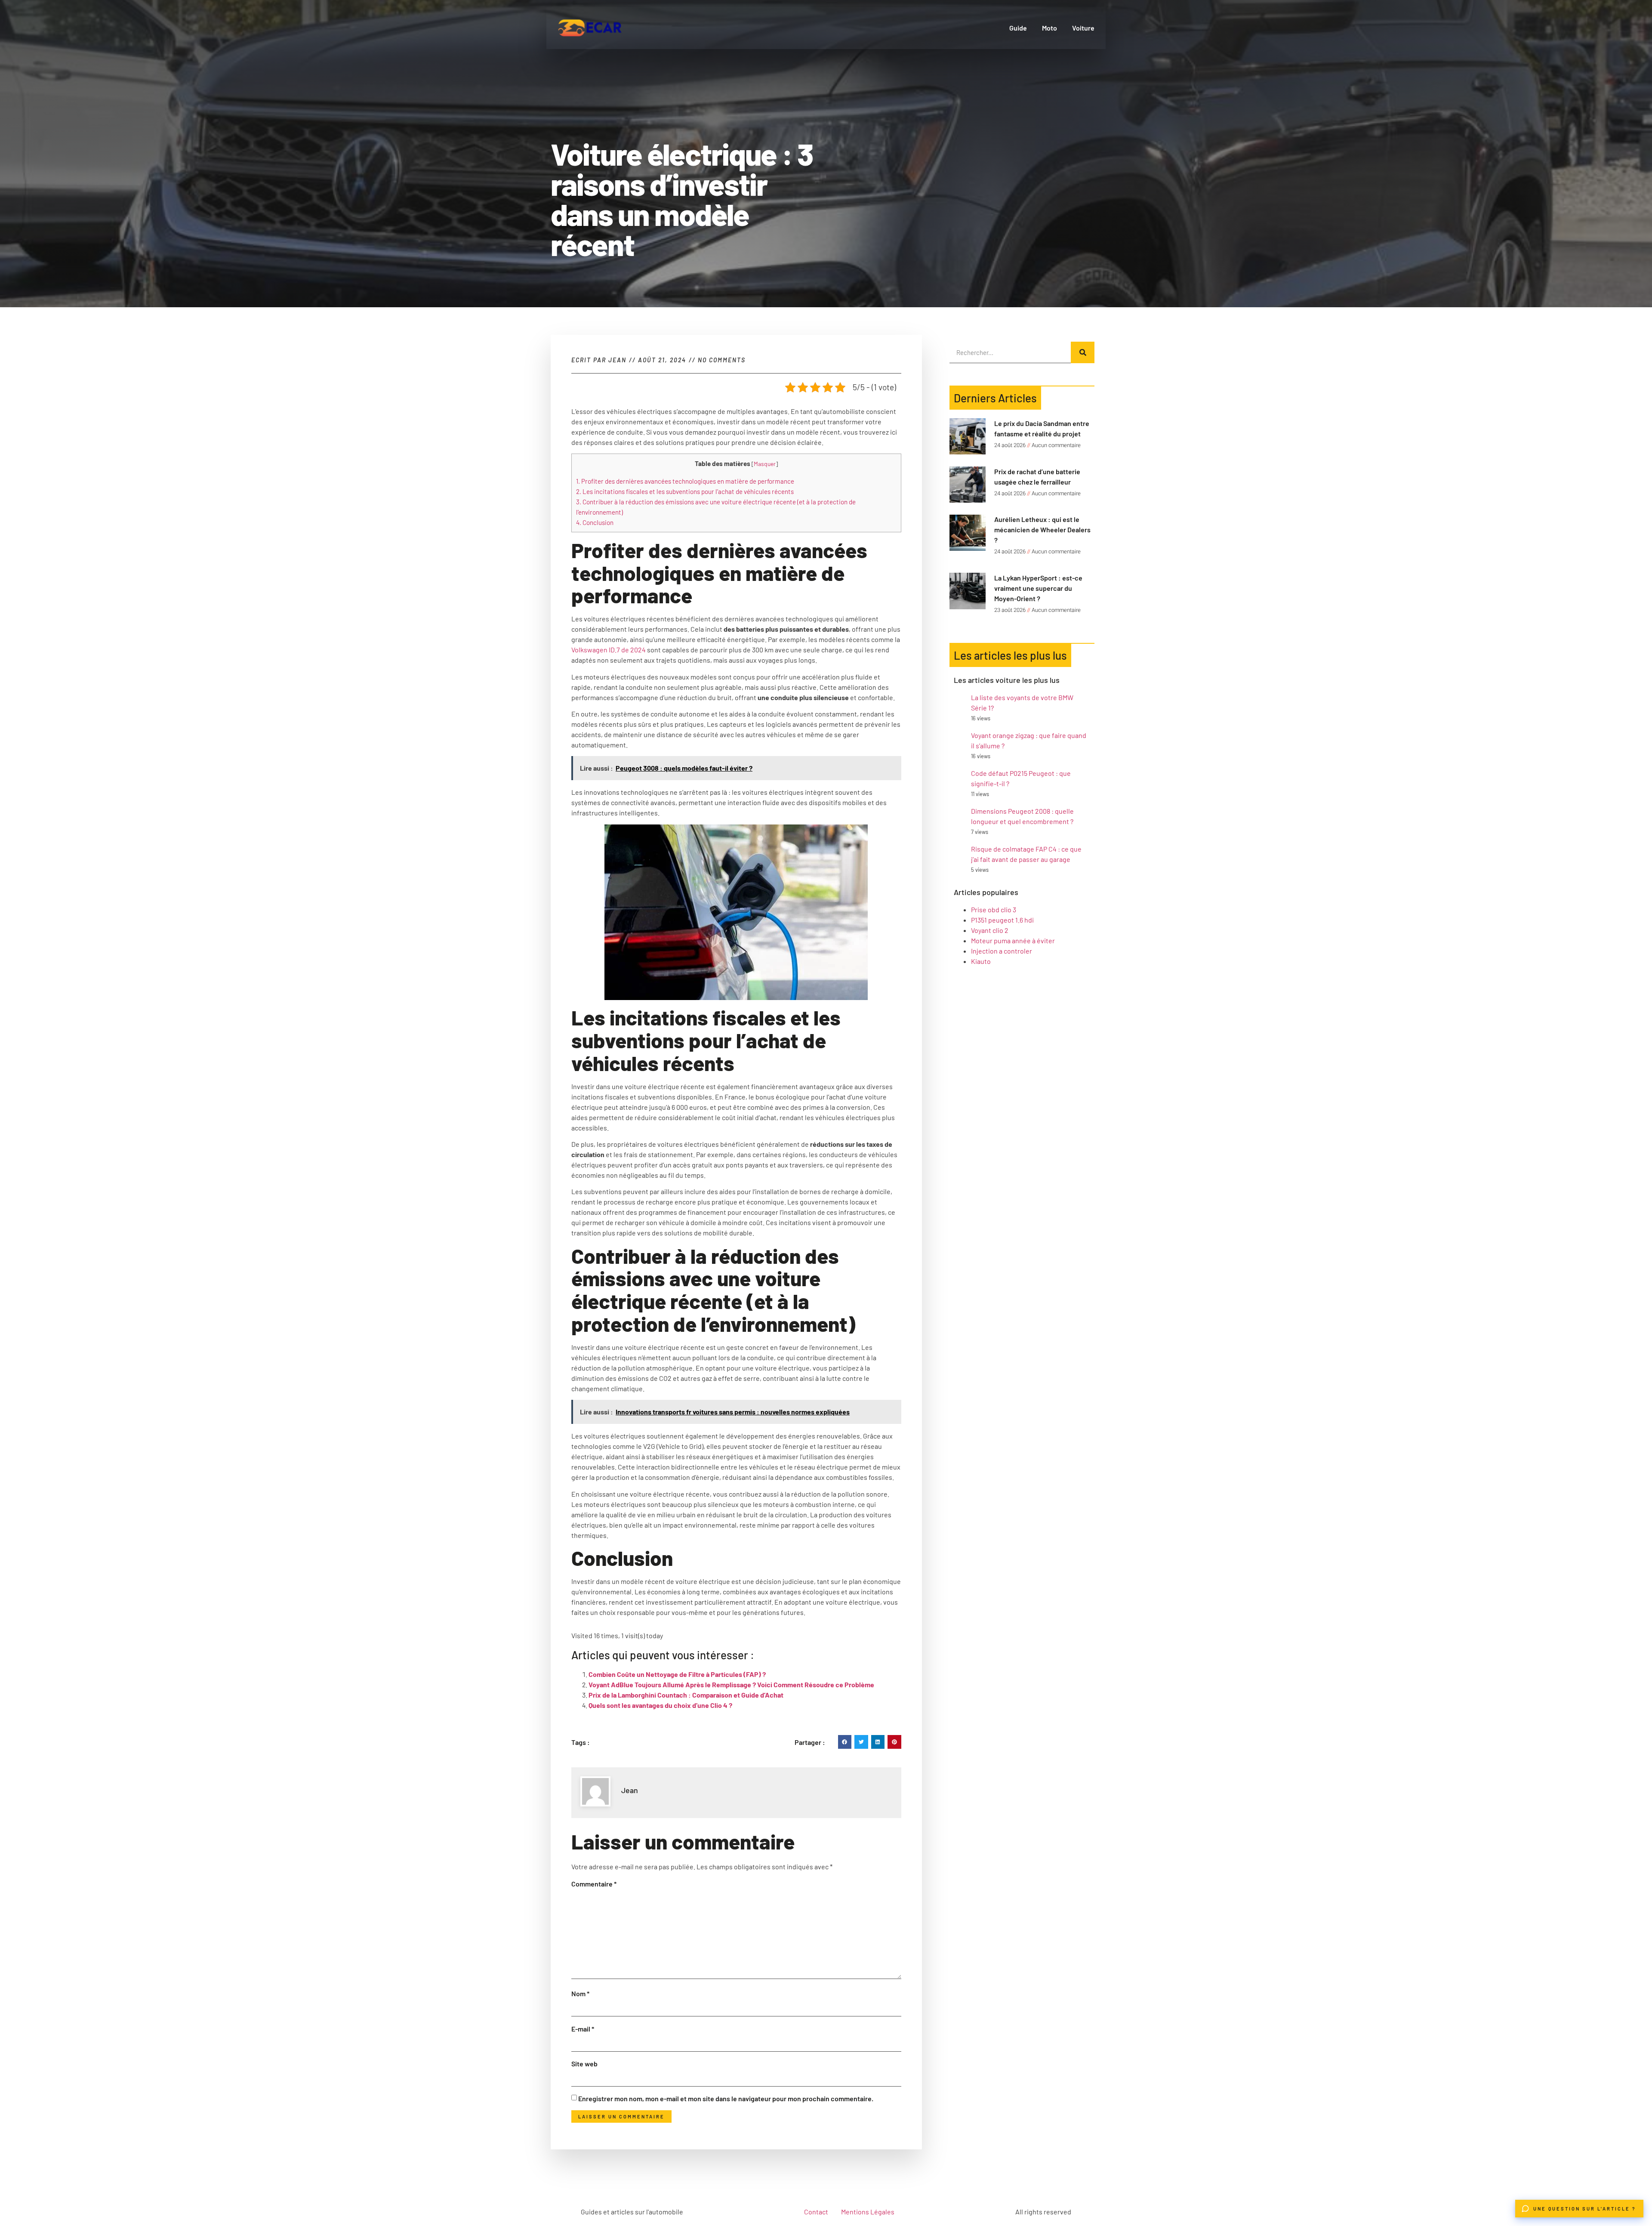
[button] (845, 1742)
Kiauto (981, 961)
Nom (580, 1993)
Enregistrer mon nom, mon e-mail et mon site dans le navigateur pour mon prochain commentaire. (726, 2098)
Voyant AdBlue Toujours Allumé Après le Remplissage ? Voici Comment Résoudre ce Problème (731, 1684)
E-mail (583, 2029)
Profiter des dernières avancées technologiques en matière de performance (685, 481)
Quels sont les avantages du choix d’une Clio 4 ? (660, 1705)
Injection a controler (1002, 951)
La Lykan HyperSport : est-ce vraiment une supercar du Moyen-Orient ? (1038, 588)
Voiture (1083, 28)
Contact (816, 2212)
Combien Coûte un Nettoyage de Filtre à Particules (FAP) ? (677, 1674)
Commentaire (594, 1884)
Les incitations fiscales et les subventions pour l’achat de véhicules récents (685, 491)
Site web (584, 2064)
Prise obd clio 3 (994, 909)
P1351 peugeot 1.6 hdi (1002, 920)
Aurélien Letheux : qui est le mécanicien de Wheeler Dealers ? (1042, 529)
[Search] (1083, 352)
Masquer (765, 464)
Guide (1018, 28)
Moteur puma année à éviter (1013, 940)
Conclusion (595, 522)
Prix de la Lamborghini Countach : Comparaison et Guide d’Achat (686, 1695)
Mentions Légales (868, 2212)
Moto (1049, 28)
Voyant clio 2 (990, 930)
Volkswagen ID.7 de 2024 (609, 650)
